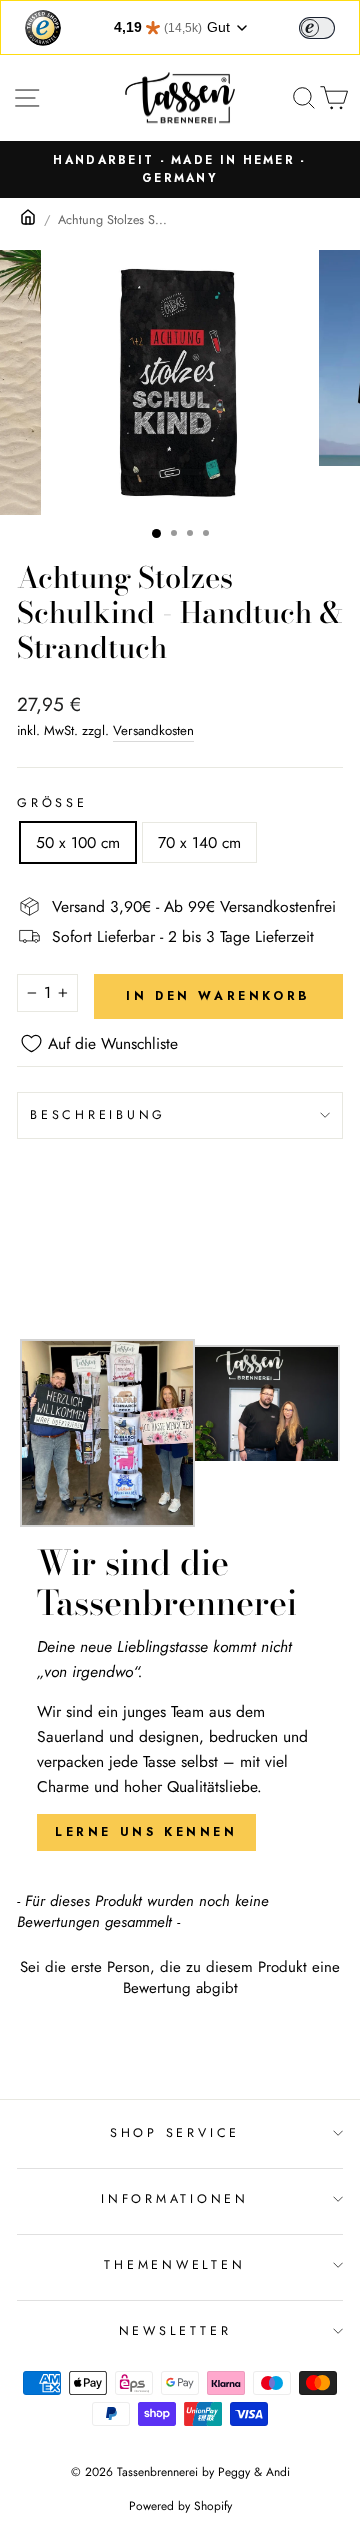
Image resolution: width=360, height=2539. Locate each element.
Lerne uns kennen (146, 1832)
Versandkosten (153, 730)
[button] (180, 1975)
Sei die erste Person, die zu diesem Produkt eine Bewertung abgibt (180, 1978)
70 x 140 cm (199, 842)
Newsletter (175, 2331)
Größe (52, 803)
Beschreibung (98, 1115)
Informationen (175, 2199)
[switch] (317, 28)
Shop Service (175, 2133)
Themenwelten (174, 2265)
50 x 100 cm (78, 842)
